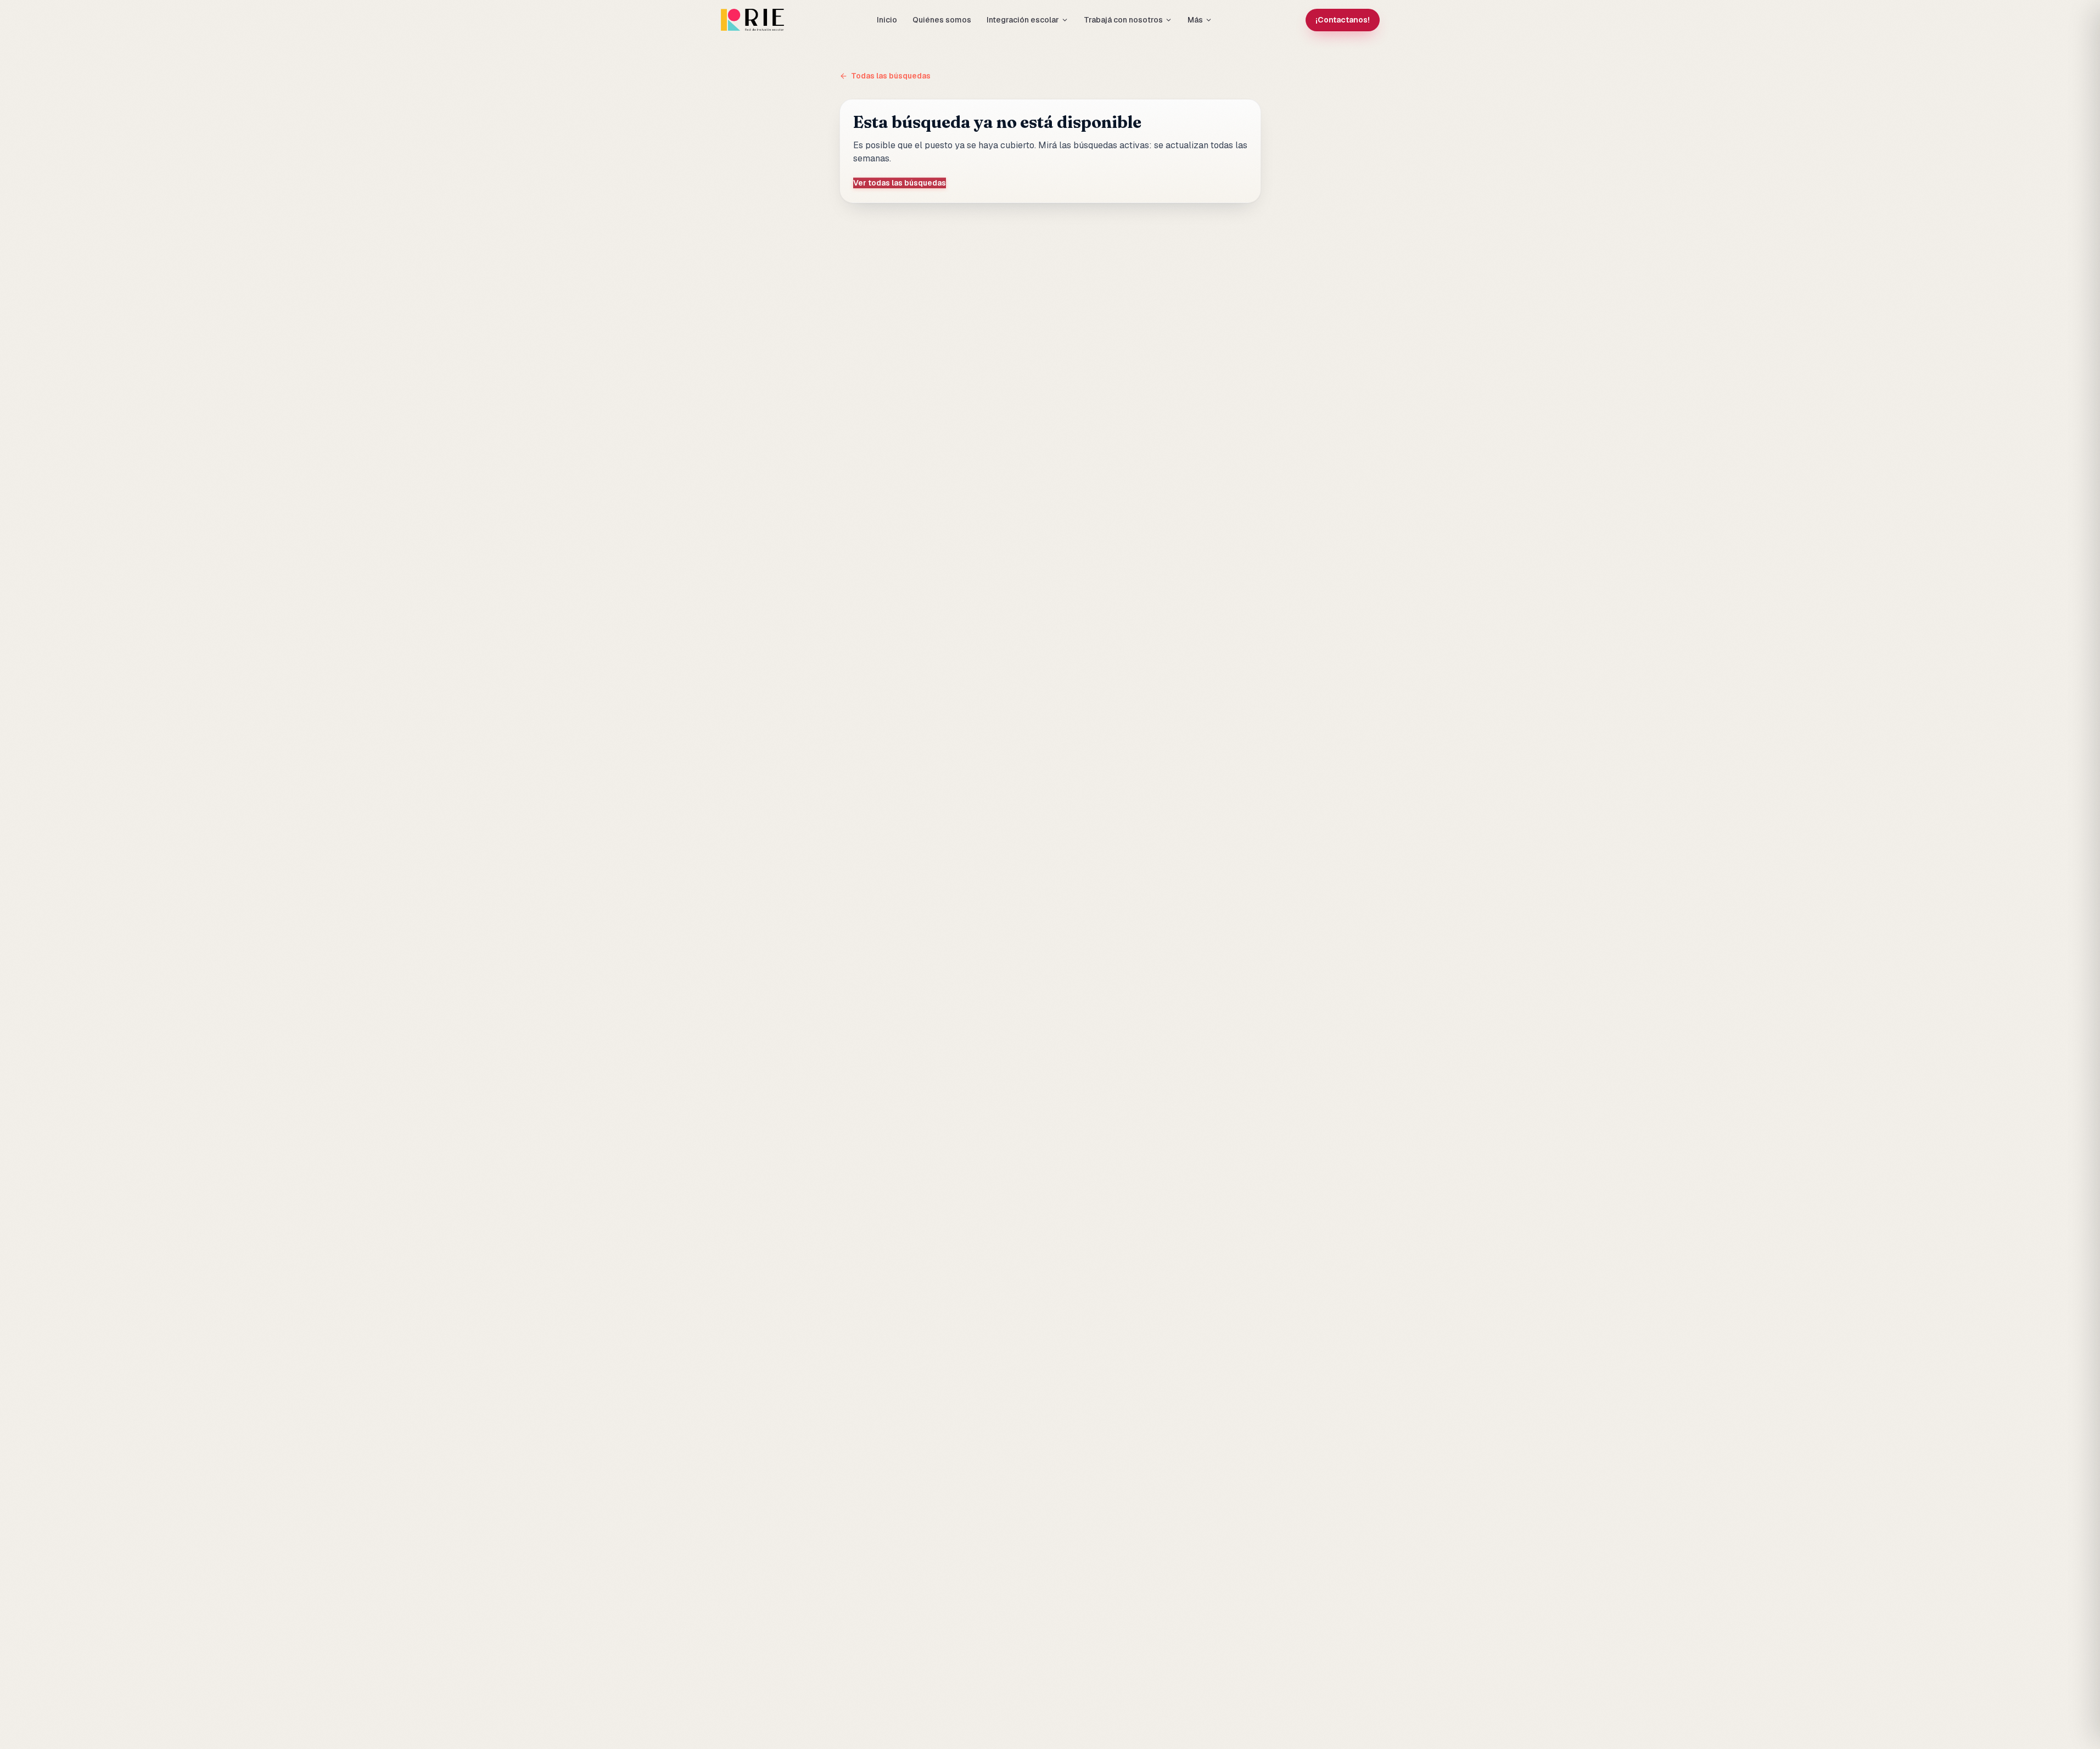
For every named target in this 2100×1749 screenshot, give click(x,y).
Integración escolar (1023, 20)
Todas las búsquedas (891, 76)
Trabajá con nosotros (1123, 20)
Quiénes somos (942, 20)
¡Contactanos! (1343, 20)
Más (1195, 20)
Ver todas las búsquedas (900, 183)
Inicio (887, 20)
